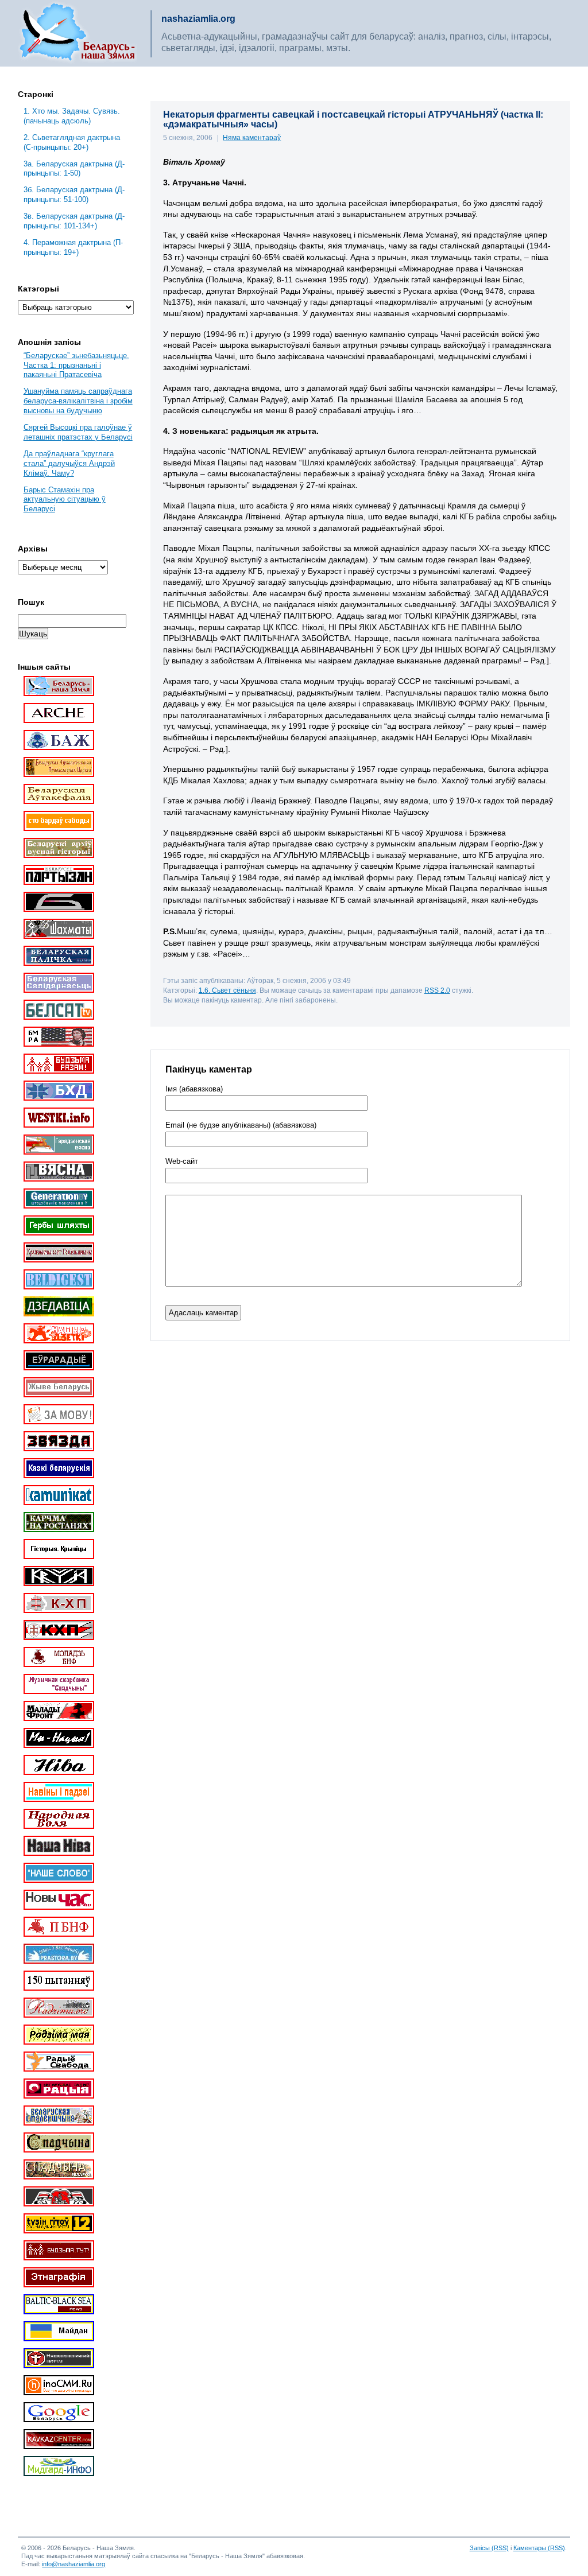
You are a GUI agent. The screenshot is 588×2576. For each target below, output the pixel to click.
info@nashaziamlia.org (73, 2564)
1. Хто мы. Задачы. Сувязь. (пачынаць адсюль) (72, 116)
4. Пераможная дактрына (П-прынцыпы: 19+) (73, 247)
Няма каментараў (252, 138)
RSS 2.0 (437, 990)
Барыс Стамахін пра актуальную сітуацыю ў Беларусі (65, 500)
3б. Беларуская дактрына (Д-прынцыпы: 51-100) (74, 195)
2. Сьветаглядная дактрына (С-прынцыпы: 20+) (72, 142)
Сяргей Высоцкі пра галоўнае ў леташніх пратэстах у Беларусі (78, 432)
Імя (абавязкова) (194, 1089)
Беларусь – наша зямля (78, 33)
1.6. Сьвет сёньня (227, 990)
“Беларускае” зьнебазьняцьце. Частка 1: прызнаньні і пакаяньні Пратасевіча (76, 365)
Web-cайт (182, 1161)
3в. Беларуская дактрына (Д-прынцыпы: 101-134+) (74, 221)
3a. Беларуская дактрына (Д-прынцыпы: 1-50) (74, 169)
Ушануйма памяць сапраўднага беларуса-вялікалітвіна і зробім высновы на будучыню (78, 401)
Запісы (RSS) (489, 2548)
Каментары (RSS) (539, 2548)
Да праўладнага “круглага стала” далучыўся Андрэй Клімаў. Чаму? (69, 463)
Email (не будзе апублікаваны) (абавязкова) (241, 1125)
